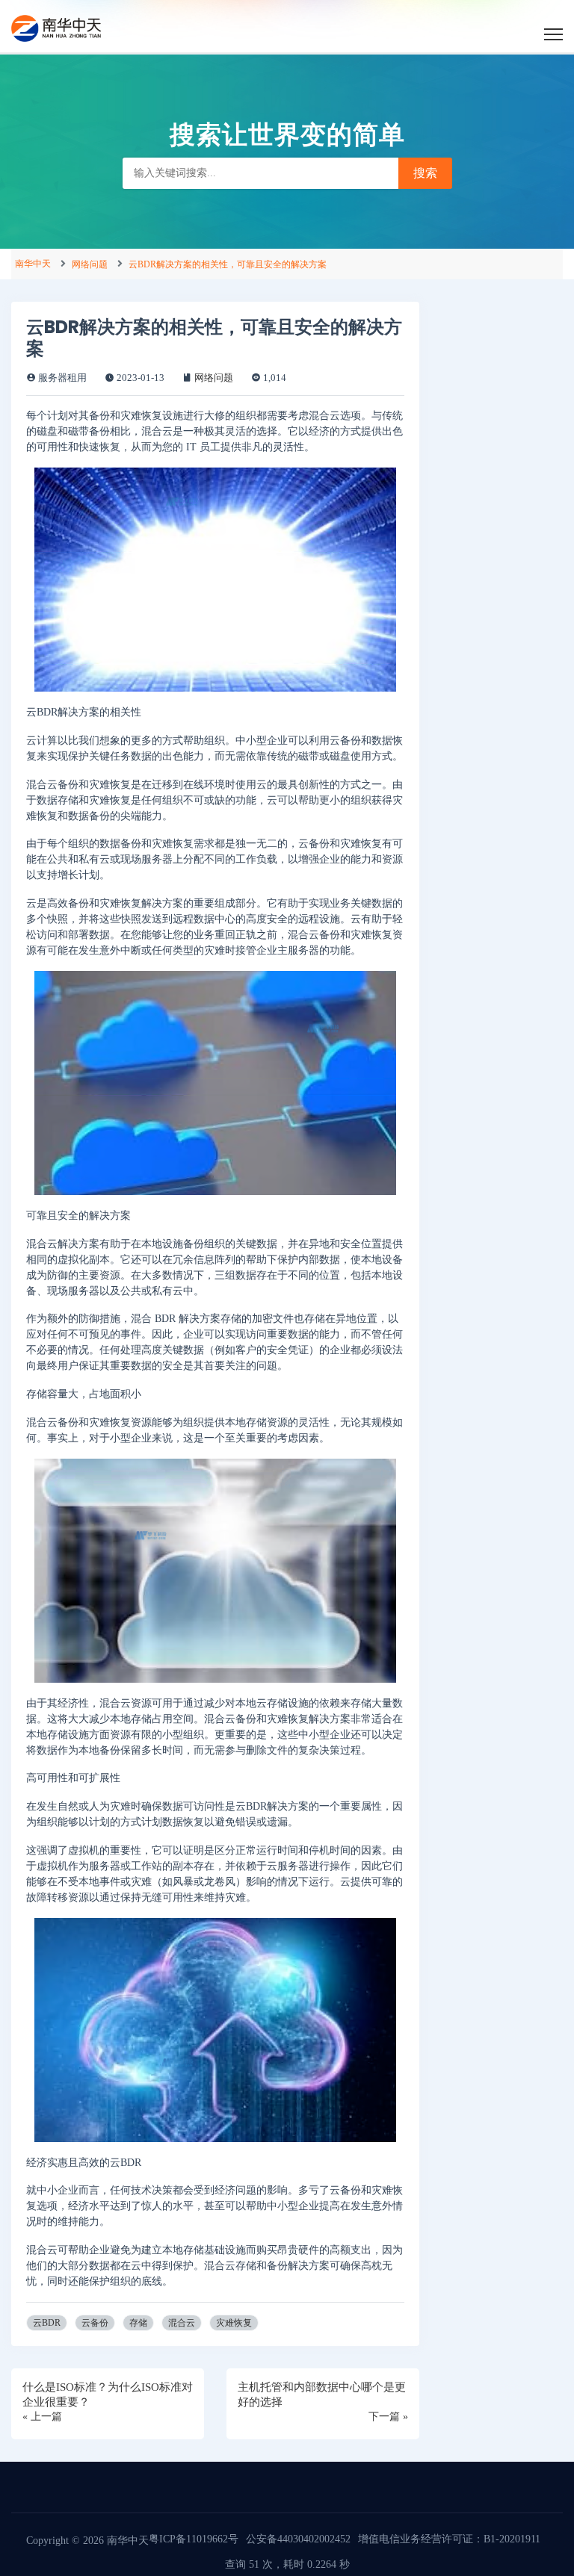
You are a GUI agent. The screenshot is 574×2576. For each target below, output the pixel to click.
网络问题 (90, 264)
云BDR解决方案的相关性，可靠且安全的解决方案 (228, 264)
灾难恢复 (234, 2323)
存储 (138, 2323)
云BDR (47, 2323)
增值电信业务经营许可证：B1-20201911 (449, 2539)
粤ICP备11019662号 (194, 2539)
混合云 (182, 2323)
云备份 (95, 2323)
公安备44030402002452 (298, 2539)
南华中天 (33, 264)
